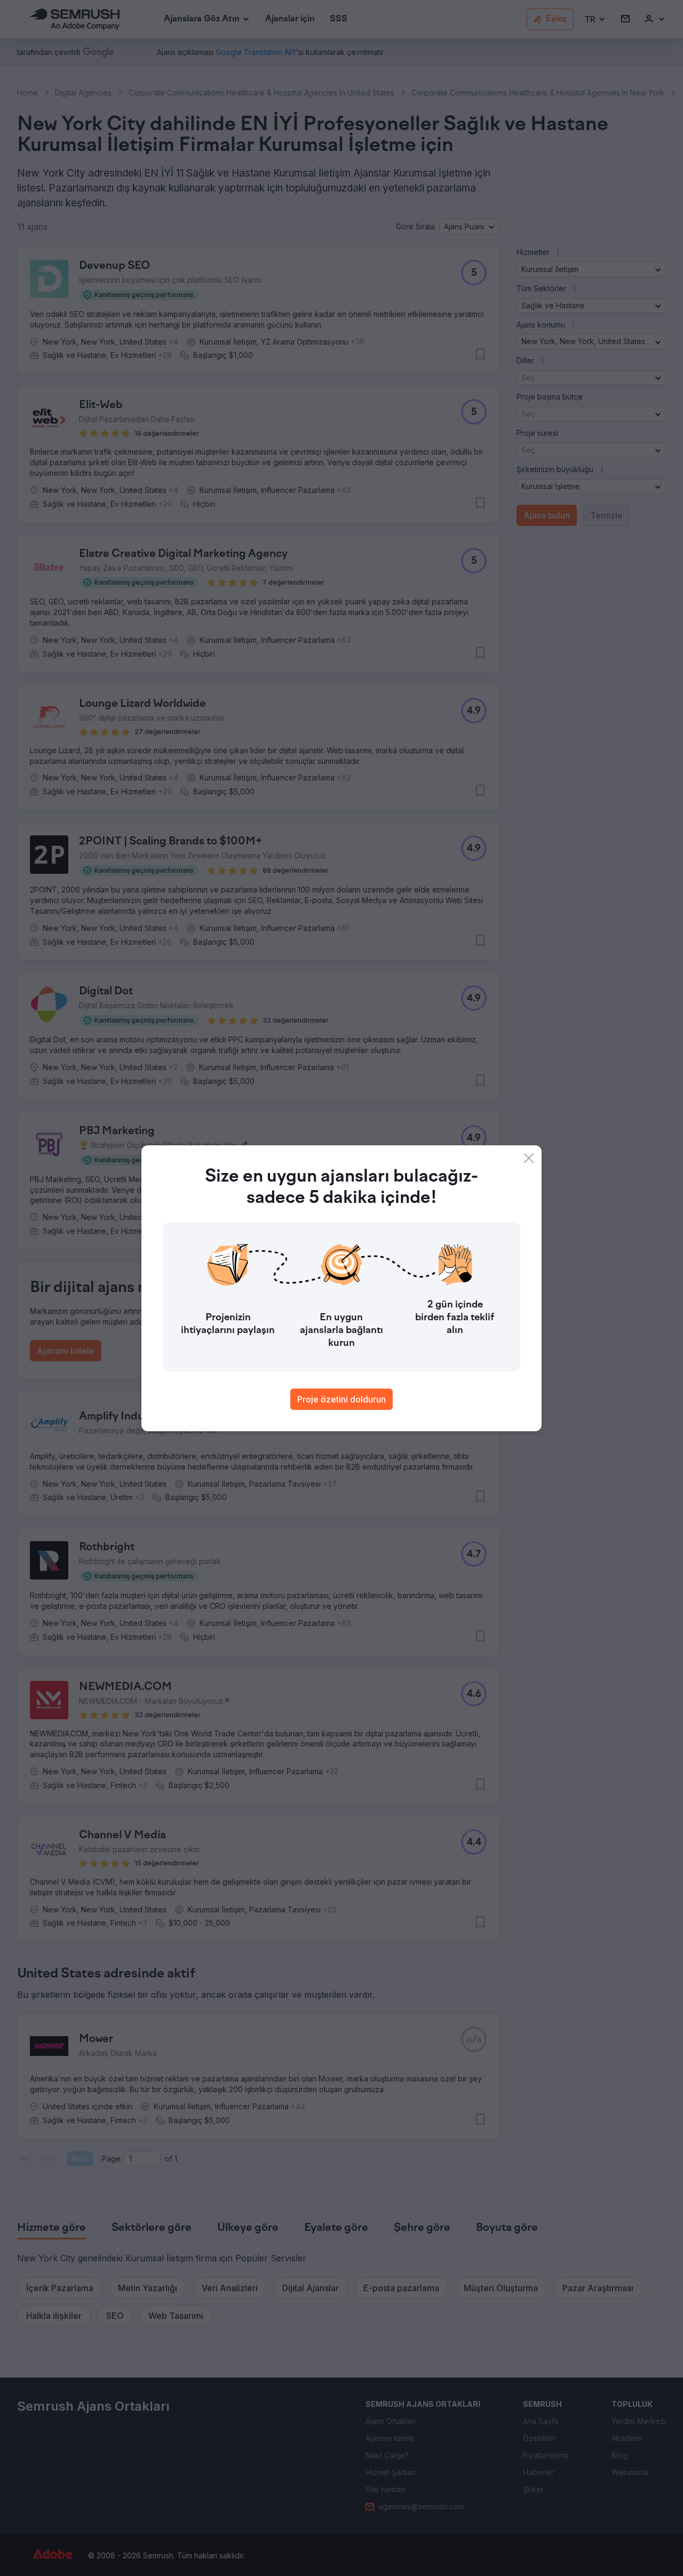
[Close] (529, 1158)
